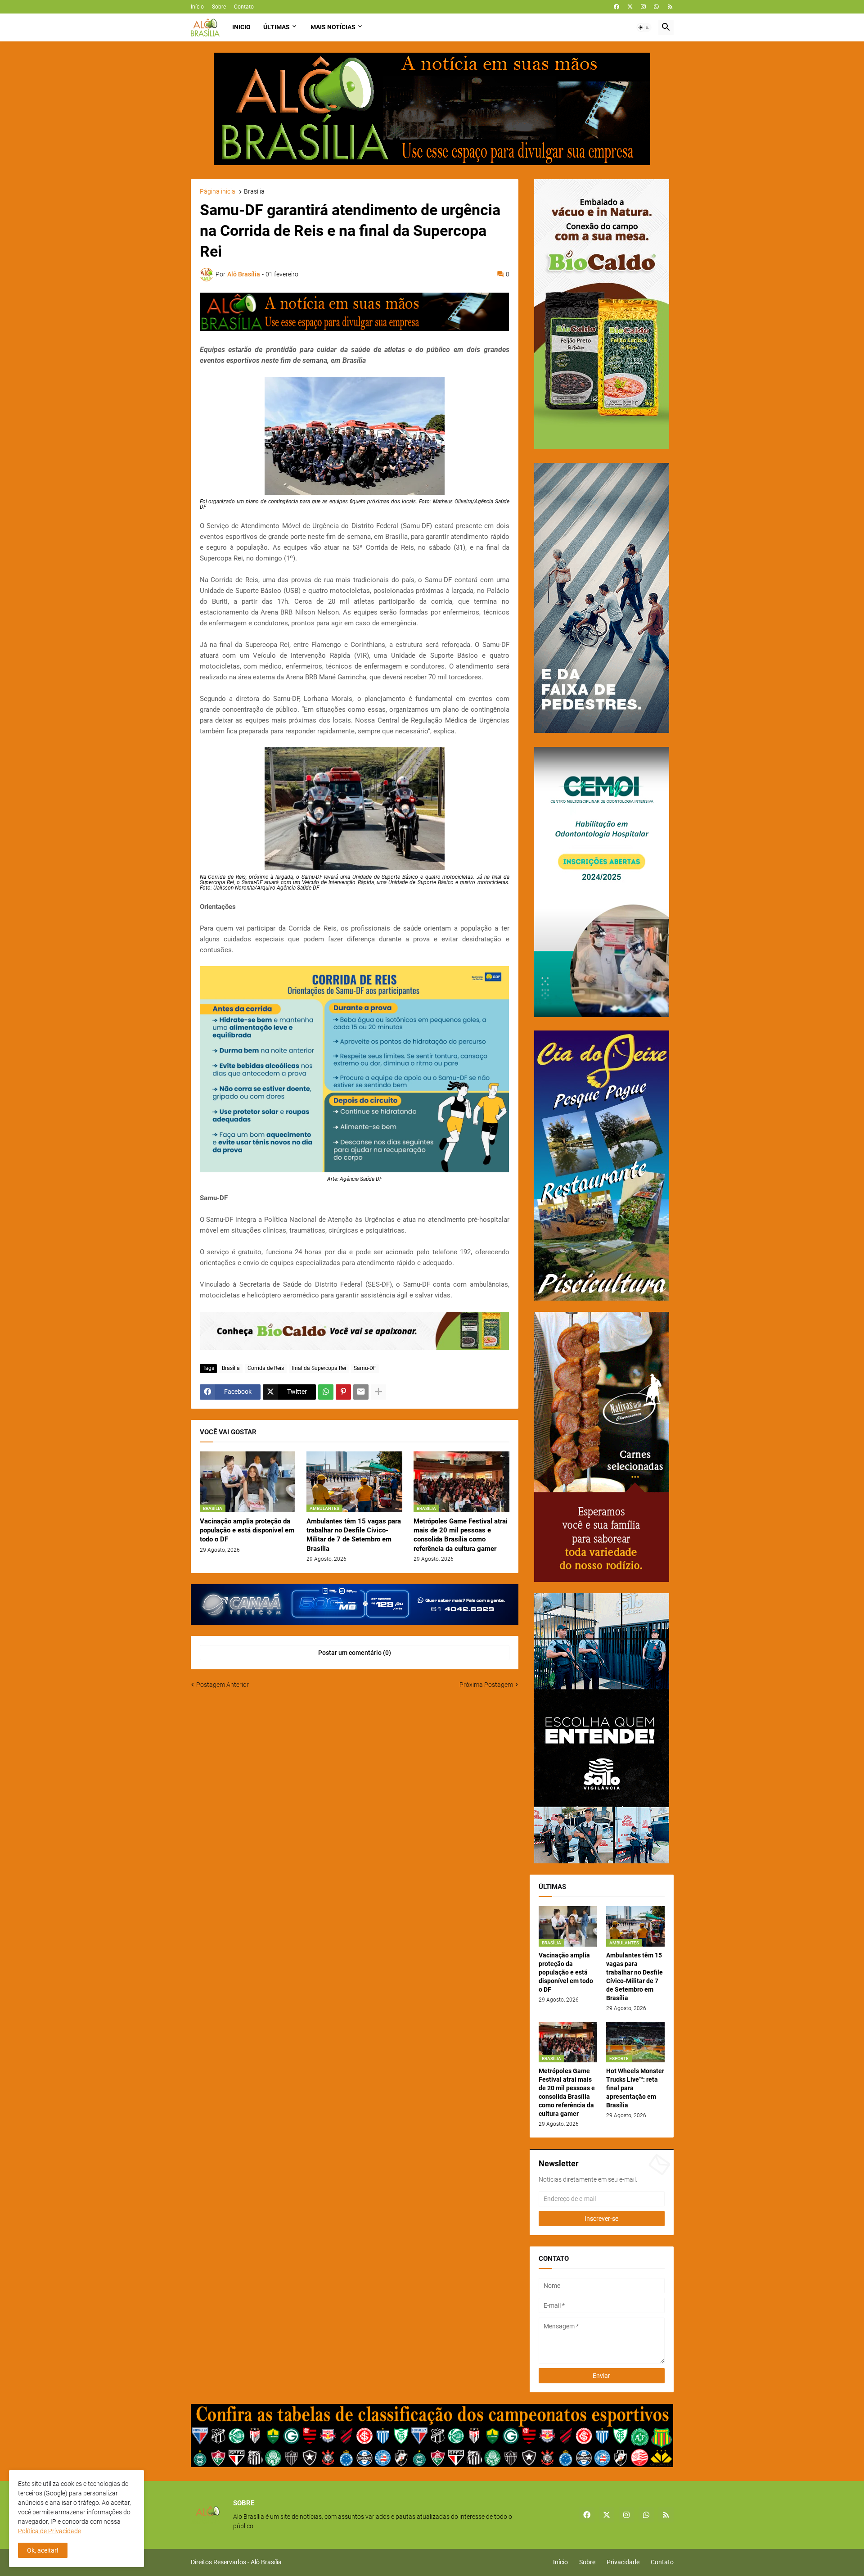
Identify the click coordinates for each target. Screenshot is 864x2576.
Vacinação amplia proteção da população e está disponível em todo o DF (247, 1530)
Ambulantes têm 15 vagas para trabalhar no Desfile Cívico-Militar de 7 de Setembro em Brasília (354, 1535)
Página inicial (218, 192)
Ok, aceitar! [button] (43, 2550)
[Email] (361, 1392)
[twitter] (630, 7)
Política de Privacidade (49, 2531)
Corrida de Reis (266, 1368)
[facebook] (616, 7)
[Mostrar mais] (378, 1392)
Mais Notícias (333, 27)
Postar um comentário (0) (355, 1653)
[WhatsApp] (326, 1392)
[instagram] (643, 7)
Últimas (277, 27)
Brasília (254, 192)
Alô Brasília (266, 2562)
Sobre (219, 7)
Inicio (241, 27)
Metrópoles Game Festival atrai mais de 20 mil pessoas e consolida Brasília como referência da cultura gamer (461, 1535)
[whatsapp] (656, 7)
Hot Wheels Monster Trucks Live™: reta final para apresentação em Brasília (635, 2088)
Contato (244, 7)
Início (197, 7)
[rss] (670, 7)
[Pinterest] (343, 1392)
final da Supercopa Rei (319, 1368)
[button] (644, 27)
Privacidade (623, 2562)
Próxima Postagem (486, 1685)
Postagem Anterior (223, 1685)
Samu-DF (365, 1368)
